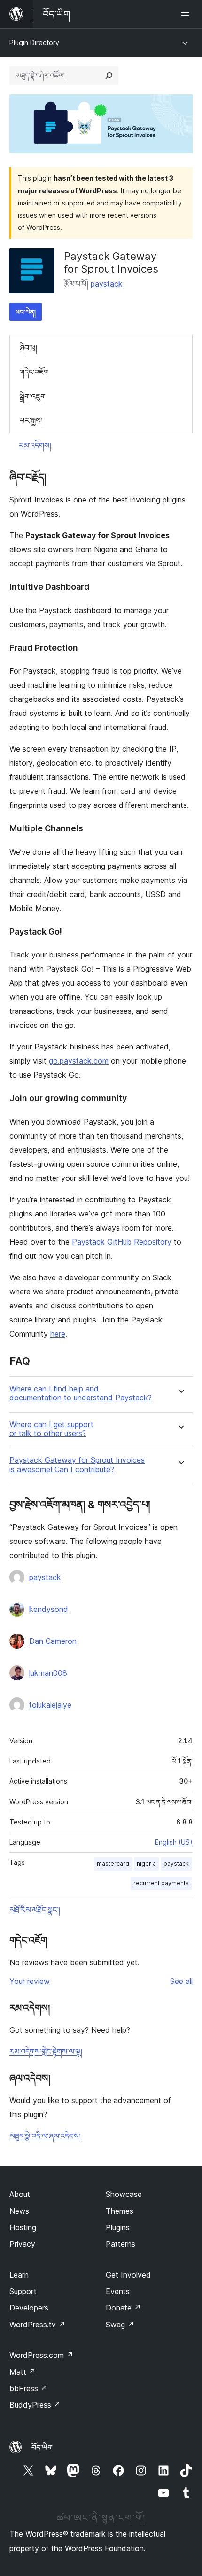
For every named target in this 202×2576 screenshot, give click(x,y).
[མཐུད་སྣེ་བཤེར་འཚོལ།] (109, 76)
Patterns (120, 2244)
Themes (120, 2211)
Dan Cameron (53, 1641)
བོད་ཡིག (42, 2447)
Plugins (118, 2227)
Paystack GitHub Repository (122, 1242)
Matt (23, 2372)
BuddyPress (35, 2405)
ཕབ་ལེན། (26, 312)
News (19, 2211)
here (58, 1334)
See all (181, 1981)
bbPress (28, 2388)
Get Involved (128, 2275)
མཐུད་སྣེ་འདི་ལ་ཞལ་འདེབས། (45, 2136)
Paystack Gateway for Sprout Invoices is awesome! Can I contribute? (77, 1465)
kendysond (49, 1609)
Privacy (22, 2244)
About (20, 2194)
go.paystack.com (79, 1061)
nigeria (146, 1864)
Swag (120, 2325)
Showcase (124, 2194)
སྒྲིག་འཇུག (32, 396)
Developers (29, 2308)
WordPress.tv (37, 2325)
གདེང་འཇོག (34, 372)
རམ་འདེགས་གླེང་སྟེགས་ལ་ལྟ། (46, 2052)
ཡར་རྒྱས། (31, 420)
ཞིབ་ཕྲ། (28, 348)
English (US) (174, 1842)
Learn (19, 2275)
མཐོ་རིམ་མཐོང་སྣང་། (35, 1910)
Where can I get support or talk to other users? (51, 1429)
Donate (123, 2308)
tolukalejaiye (50, 1705)
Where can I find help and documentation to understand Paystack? (81, 1393)
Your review (30, 1981)
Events (118, 2291)
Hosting (23, 2227)
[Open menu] (187, 14)
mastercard (113, 1864)
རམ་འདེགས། (35, 445)
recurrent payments (161, 1883)
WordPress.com (41, 2355)
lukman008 (48, 1673)
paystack (107, 284)
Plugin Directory (34, 42)
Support (23, 2291)
